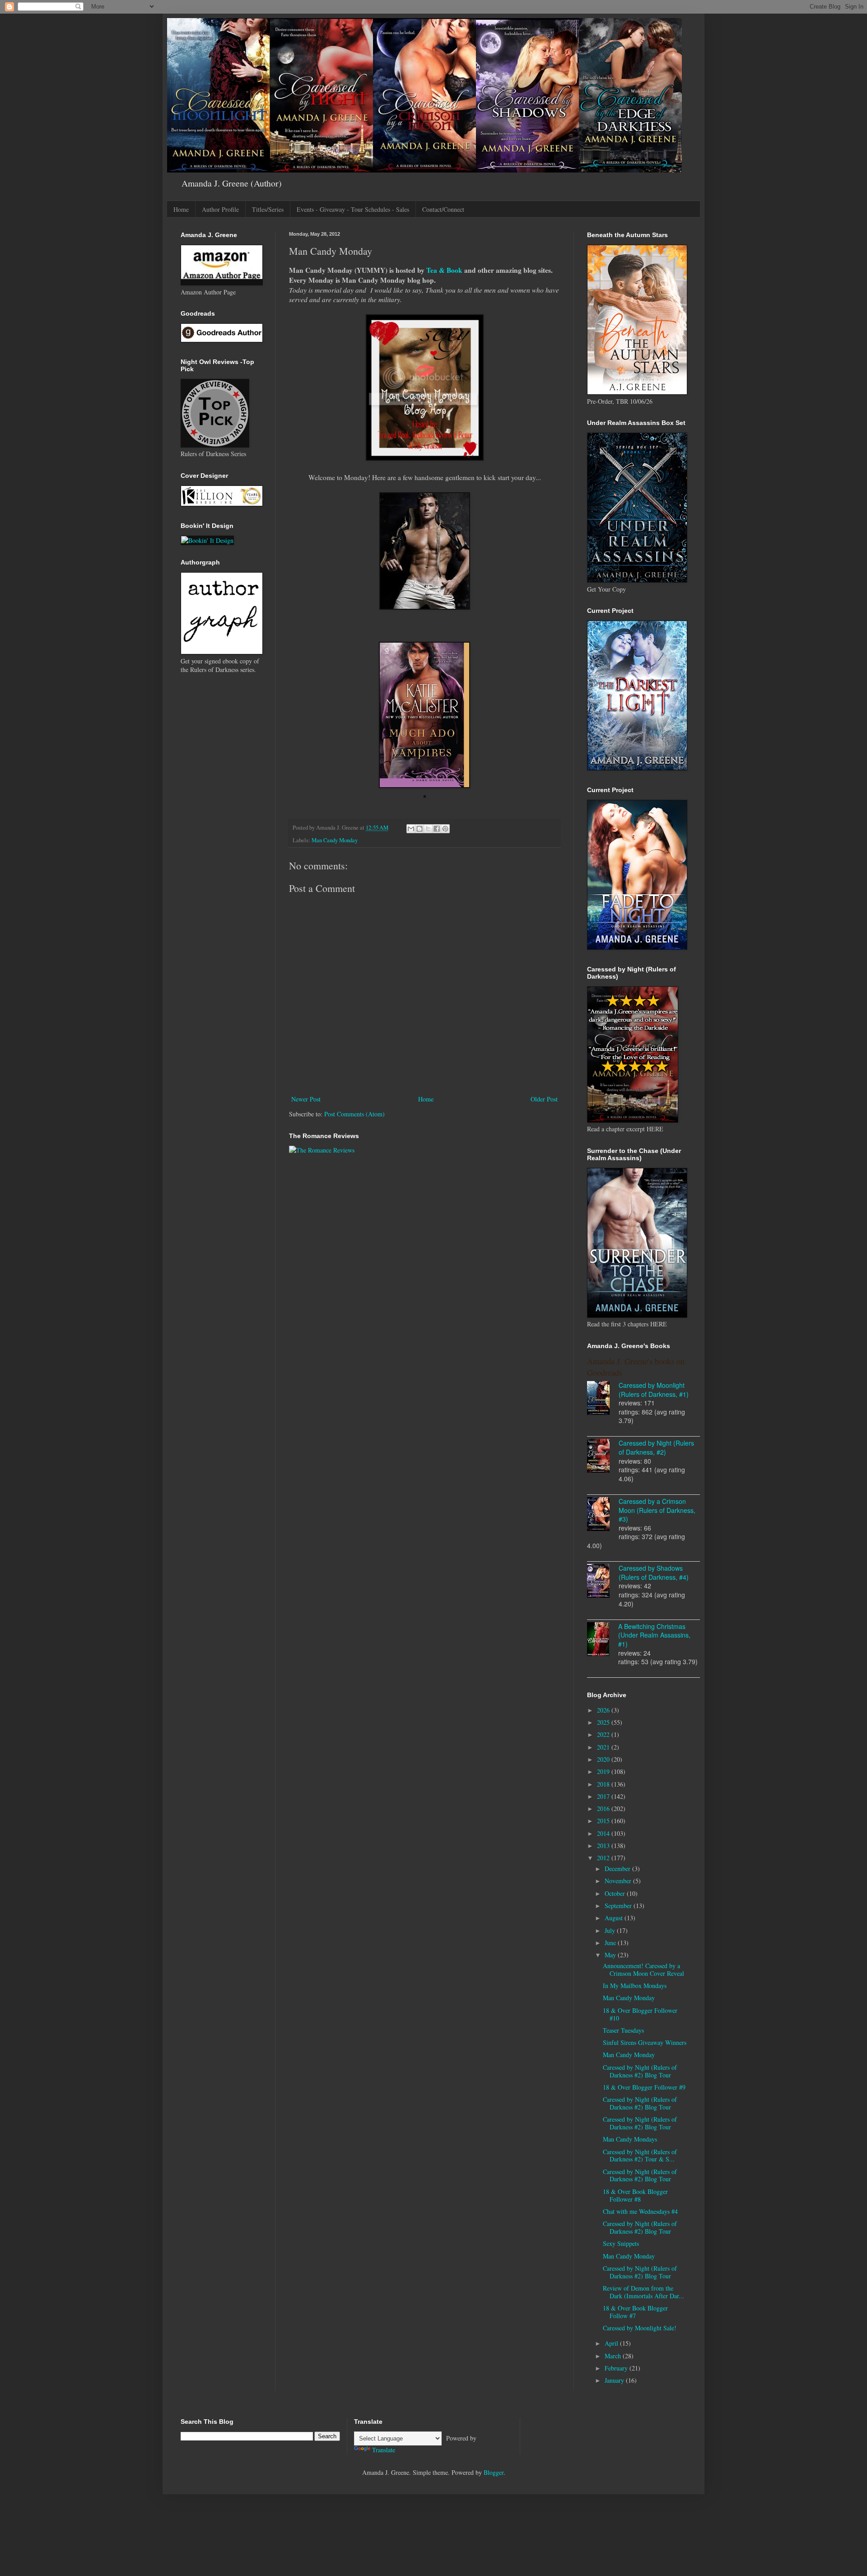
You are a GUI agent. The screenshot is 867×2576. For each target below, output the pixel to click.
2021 (604, 1747)
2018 (604, 1784)
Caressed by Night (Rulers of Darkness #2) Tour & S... (640, 2156)
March (614, 2356)
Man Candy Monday (335, 840)
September (619, 1906)
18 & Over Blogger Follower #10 (640, 2014)
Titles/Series (268, 209)
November (619, 1881)
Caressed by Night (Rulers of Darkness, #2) (656, 1447)
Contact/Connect (443, 209)
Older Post (544, 1099)
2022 (604, 1734)
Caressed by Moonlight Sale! (640, 2328)
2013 (604, 1846)
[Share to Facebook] (437, 829)
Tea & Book (444, 270)
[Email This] (411, 829)
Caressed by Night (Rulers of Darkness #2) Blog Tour (640, 2071)
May (611, 1955)
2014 (604, 1833)
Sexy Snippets (621, 2243)
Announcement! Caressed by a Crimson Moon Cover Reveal (643, 1969)
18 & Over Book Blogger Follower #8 (635, 2195)
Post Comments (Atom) (354, 1114)
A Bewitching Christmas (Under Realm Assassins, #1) (654, 1635)
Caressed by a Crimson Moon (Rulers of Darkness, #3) (657, 1510)
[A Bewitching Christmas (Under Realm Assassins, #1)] (603, 1640)
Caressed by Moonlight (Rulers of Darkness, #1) (654, 1390)
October (616, 1893)
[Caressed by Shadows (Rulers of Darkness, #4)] (603, 1582)
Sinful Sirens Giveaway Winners (645, 2042)
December (618, 1869)
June (611, 1943)
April (612, 2343)
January (615, 2380)
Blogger (494, 2472)
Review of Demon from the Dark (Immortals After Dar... (643, 2292)
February (617, 2368)
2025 (604, 1722)
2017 (604, 1796)
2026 (604, 1710)
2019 (604, 1771)
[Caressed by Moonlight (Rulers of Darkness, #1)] (603, 1399)
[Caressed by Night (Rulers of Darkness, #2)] (603, 1457)
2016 (604, 1808)
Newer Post (306, 1099)
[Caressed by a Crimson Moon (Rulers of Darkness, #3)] (603, 1515)
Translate (384, 2450)
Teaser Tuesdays (623, 2030)
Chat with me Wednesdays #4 (640, 2211)
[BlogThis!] (420, 829)
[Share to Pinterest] (445, 829)
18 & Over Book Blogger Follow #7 (635, 2312)
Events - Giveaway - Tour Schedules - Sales (353, 209)
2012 (604, 1858)
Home (181, 209)
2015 (604, 1821)
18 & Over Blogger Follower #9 (644, 2087)
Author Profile (220, 209)
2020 (604, 1759)
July (611, 1930)
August (615, 1918)
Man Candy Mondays (630, 2139)
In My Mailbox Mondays (635, 1986)
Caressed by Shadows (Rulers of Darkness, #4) (654, 1573)
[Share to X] (428, 829)
